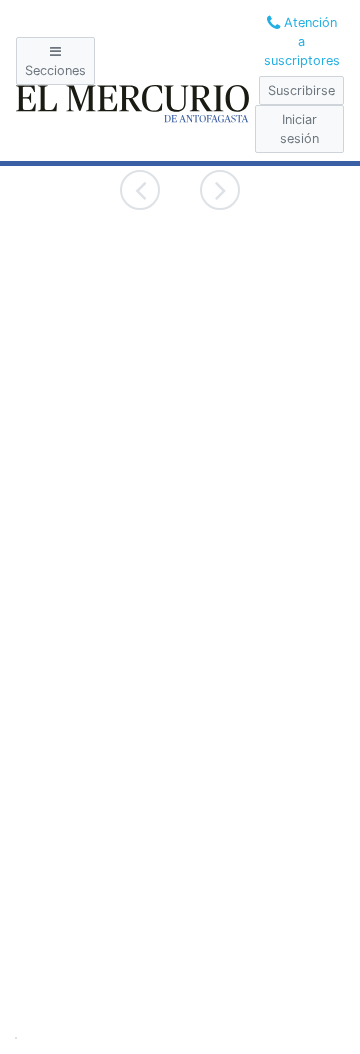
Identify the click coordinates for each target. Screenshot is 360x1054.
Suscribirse (301, 90)
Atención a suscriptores (302, 41)
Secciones (55, 70)
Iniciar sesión (299, 129)
